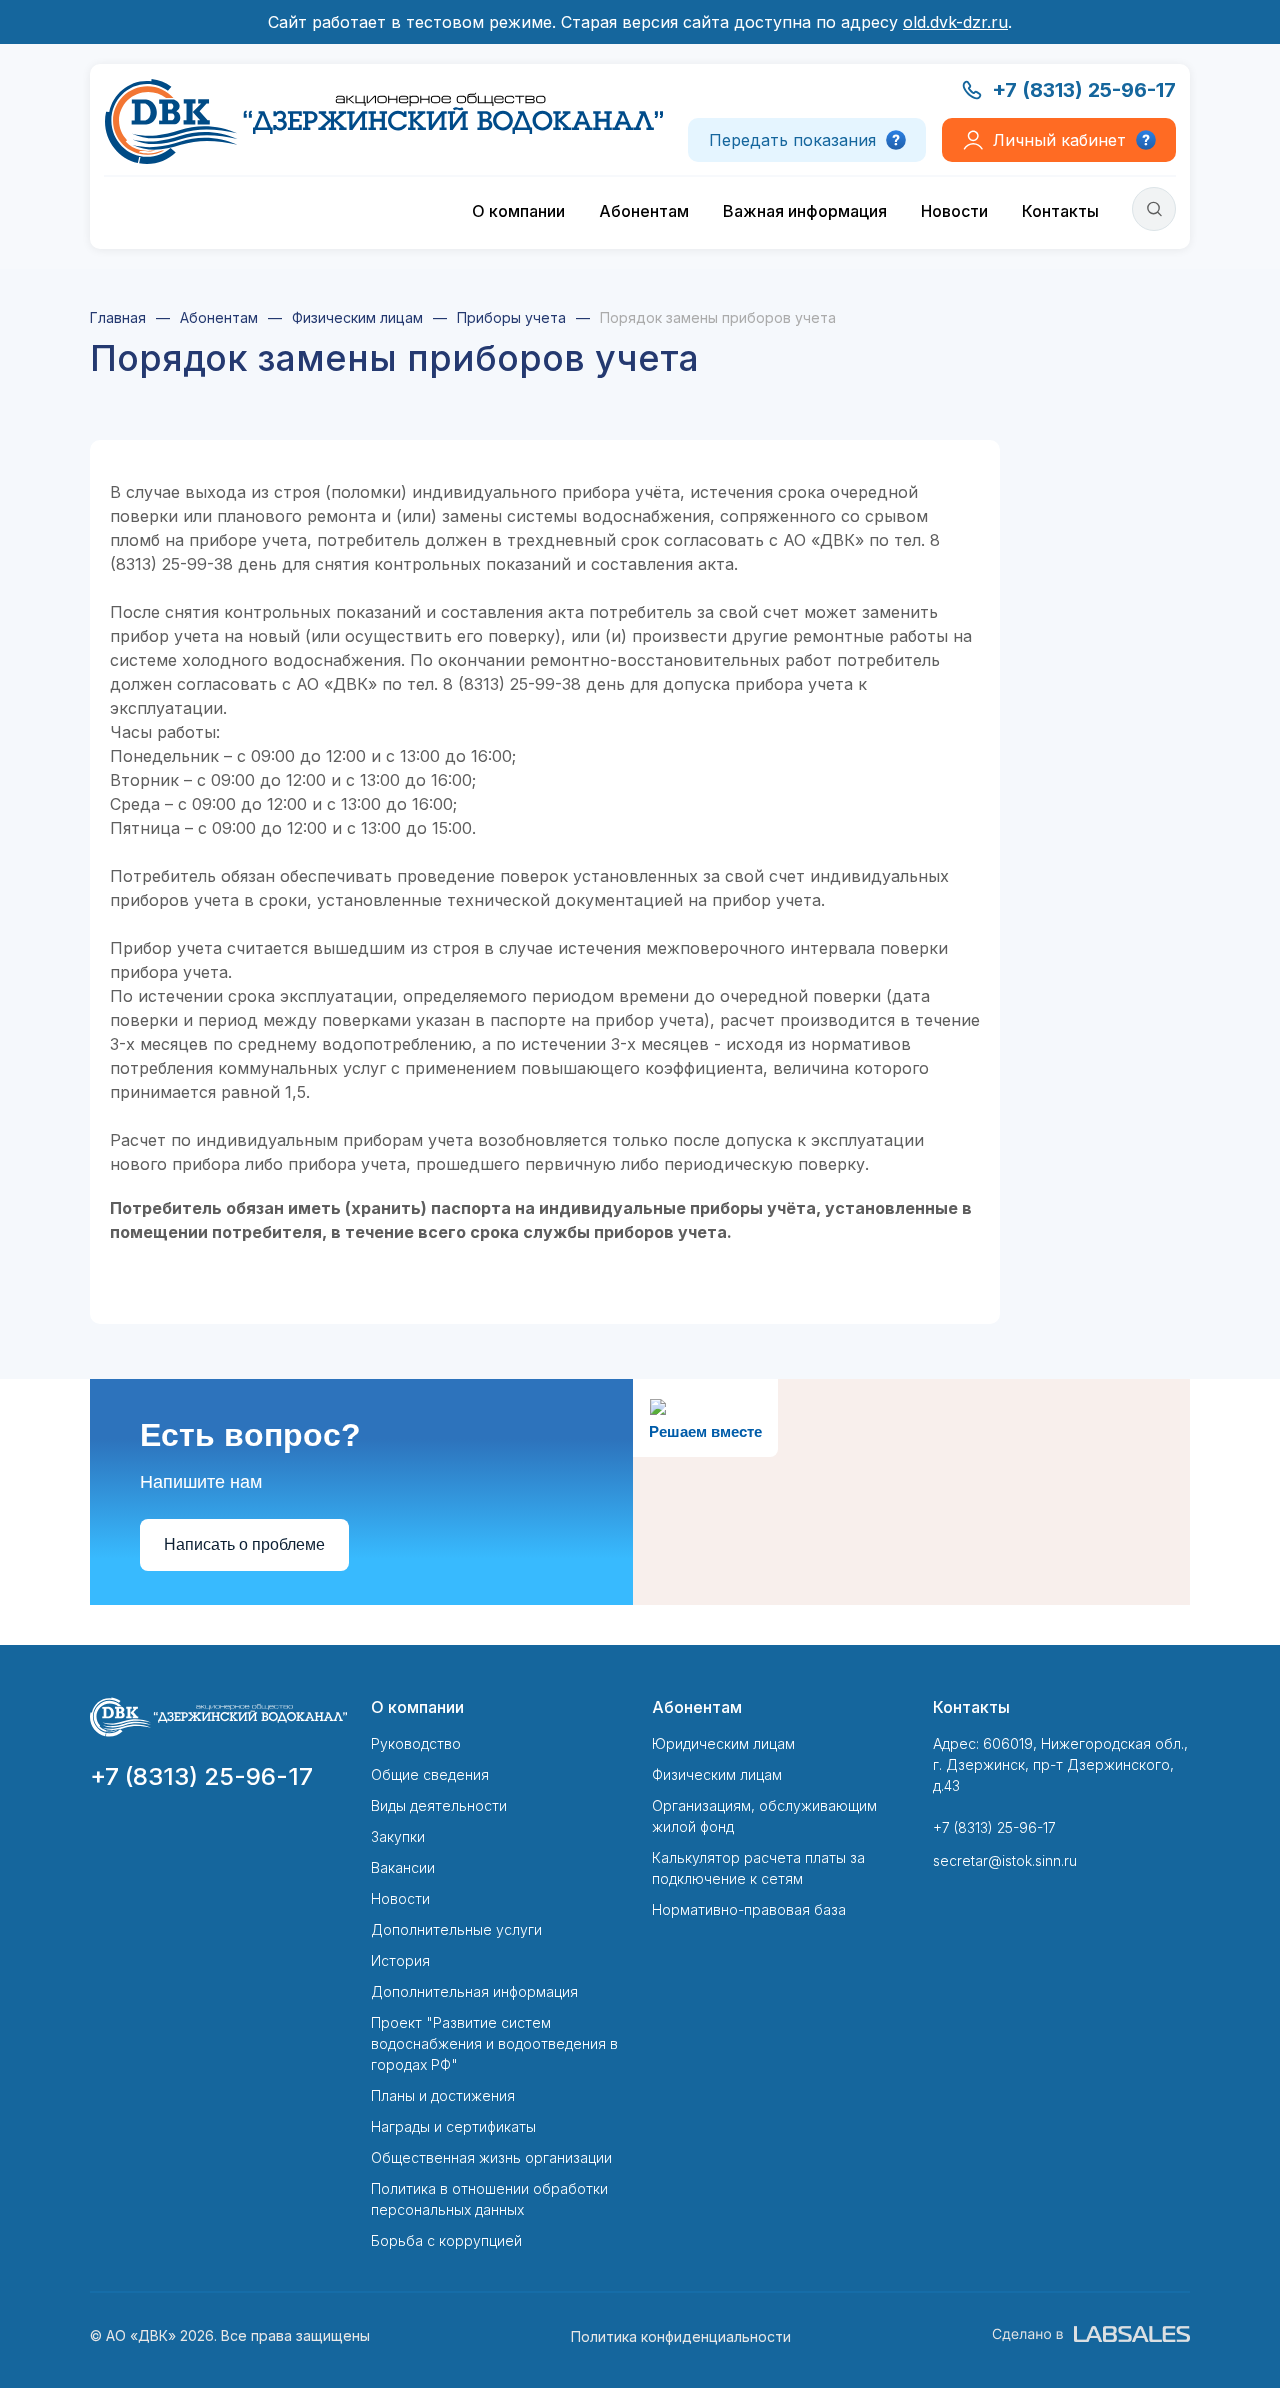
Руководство (416, 1743)
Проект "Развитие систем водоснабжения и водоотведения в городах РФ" (494, 2043)
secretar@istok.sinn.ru (1005, 1860)
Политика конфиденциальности (681, 2336)
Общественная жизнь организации (491, 2157)
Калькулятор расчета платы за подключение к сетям (758, 1868)
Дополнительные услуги (456, 1929)
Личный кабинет (1059, 140)
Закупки (398, 1836)
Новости (954, 211)
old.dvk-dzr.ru (955, 22)
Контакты (1060, 211)
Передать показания (792, 140)
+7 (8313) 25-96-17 (1084, 90)
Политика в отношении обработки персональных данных (489, 2199)
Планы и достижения (443, 2095)
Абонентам (644, 211)
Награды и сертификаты (453, 2126)
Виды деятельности (439, 1805)
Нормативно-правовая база (749, 1909)
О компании (518, 211)
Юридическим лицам (723, 1743)
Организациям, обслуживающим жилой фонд (764, 1816)
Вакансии (403, 1867)
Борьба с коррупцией (446, 2240)
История (400, 1960)
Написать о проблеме (244, 1544)
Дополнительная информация (474, 1991)
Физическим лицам (357, 317)
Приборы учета (511, 317)
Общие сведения (430, 1774)
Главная (118, 317)
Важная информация (805, 211)
